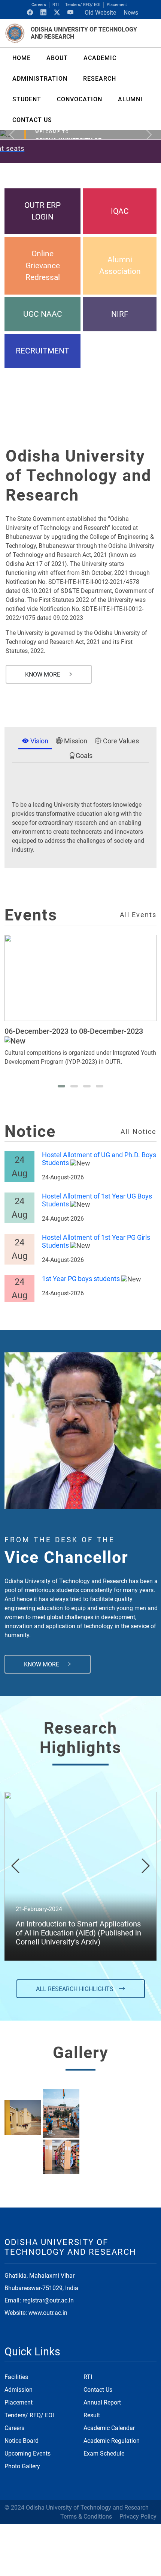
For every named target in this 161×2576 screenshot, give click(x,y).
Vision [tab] (39, 741)
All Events (138, 915)
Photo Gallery (22, 2466)
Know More (43, 674)
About (57, 58)
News (131, 13)
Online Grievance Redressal (43, 265)
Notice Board (22, 2441)
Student (27, 99)
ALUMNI (130, 99)
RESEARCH (100, 79)
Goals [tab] (84, 756)
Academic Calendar (109, 2428)
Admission (19, 2390)
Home (22, 58)
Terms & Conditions (86, 2517)
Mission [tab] (75, 741)
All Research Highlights (75, 1989)
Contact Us (98, 2390)
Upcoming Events (28, 2453)
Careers (39, 5)
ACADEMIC (100, 58)
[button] (61, 1086)
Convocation (80, 99)
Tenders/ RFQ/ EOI (83, 5)
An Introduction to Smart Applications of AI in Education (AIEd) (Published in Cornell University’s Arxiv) (78, 1933)
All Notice (139, 1132)
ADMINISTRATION (40, 79)
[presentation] (15, 1866)
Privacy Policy (138, 2517)
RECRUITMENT (42, 351)
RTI (56, 5)
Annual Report (102, 2402)
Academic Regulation (112, 2441)
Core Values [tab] (120, 741)
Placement (117, 5)
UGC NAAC (43, 314)
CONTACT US (32, 120)
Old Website (100, 13)
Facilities (16, 2377)
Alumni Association (120, 265)
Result (92, 2415)
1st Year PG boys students (81, 1279)
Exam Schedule (104, 2453)
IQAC (120, 211)
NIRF (120, 314)
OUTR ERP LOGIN (42, 211)
